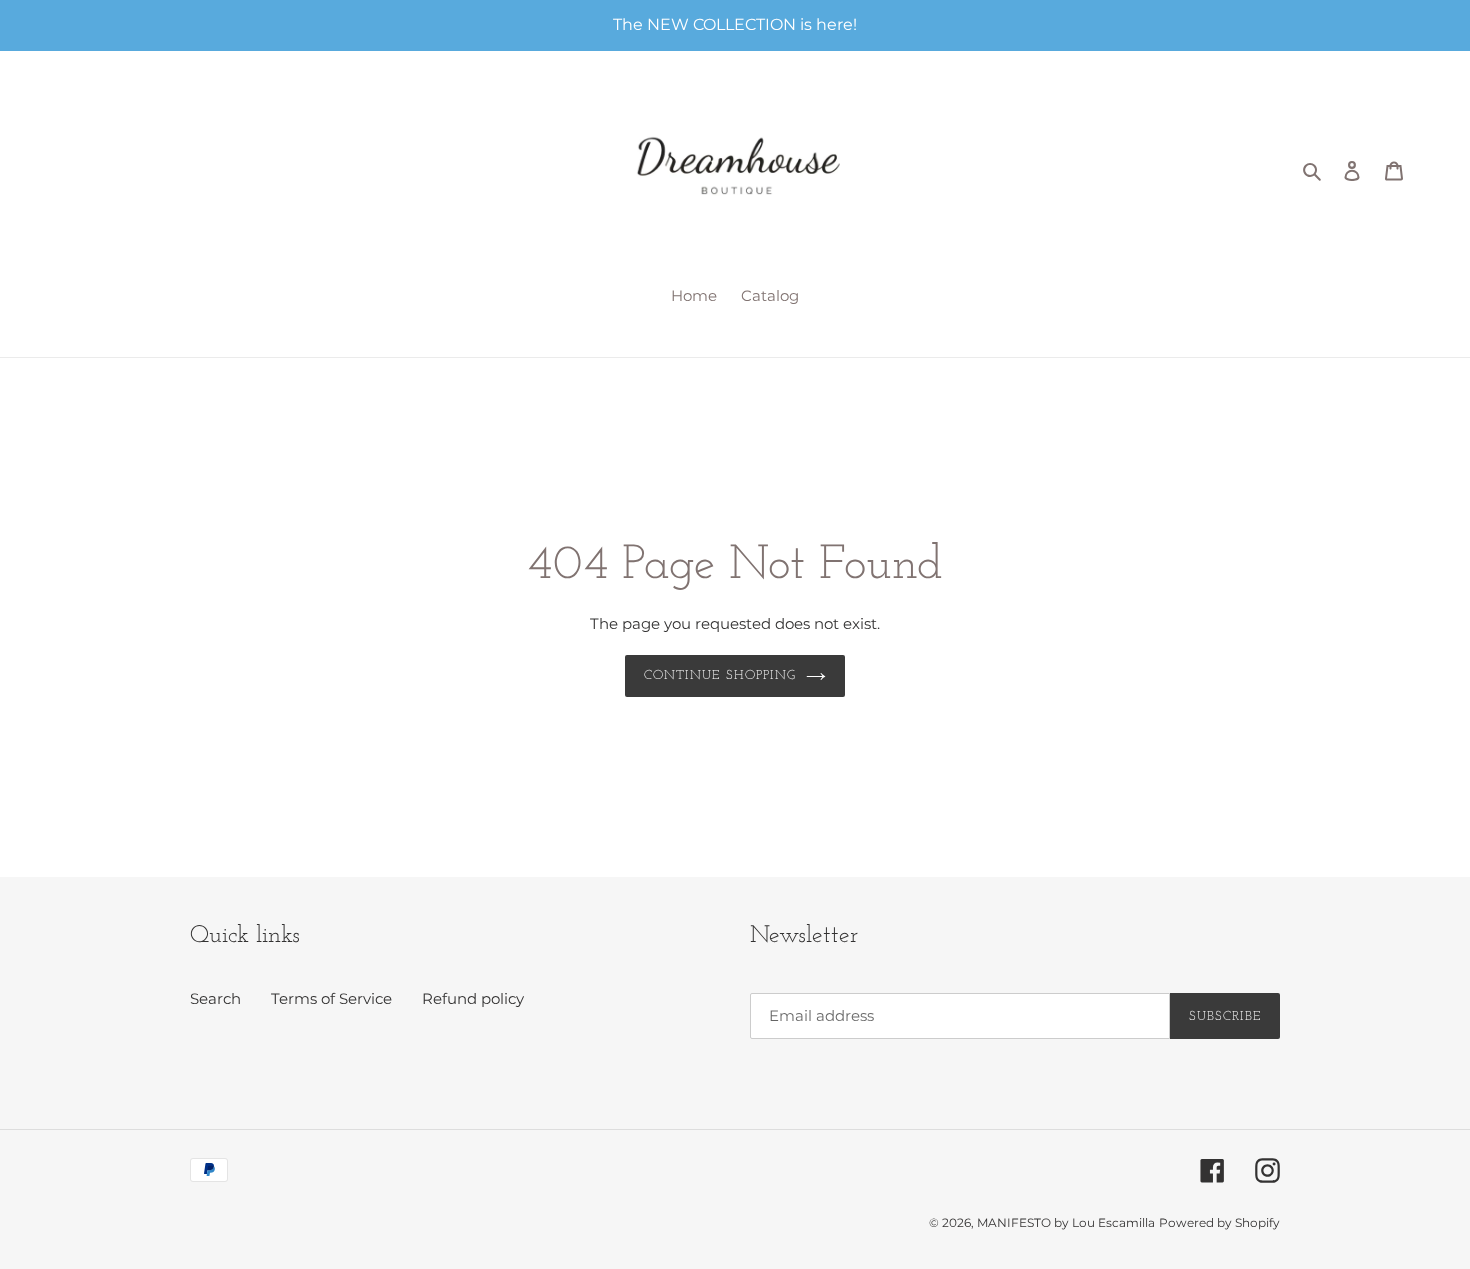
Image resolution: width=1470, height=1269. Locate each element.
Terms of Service (331, 998)
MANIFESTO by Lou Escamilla (1066, 1222)
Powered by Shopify (1219, 1222)
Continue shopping (720, 675)
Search (215, 998)
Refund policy (473, 998)
